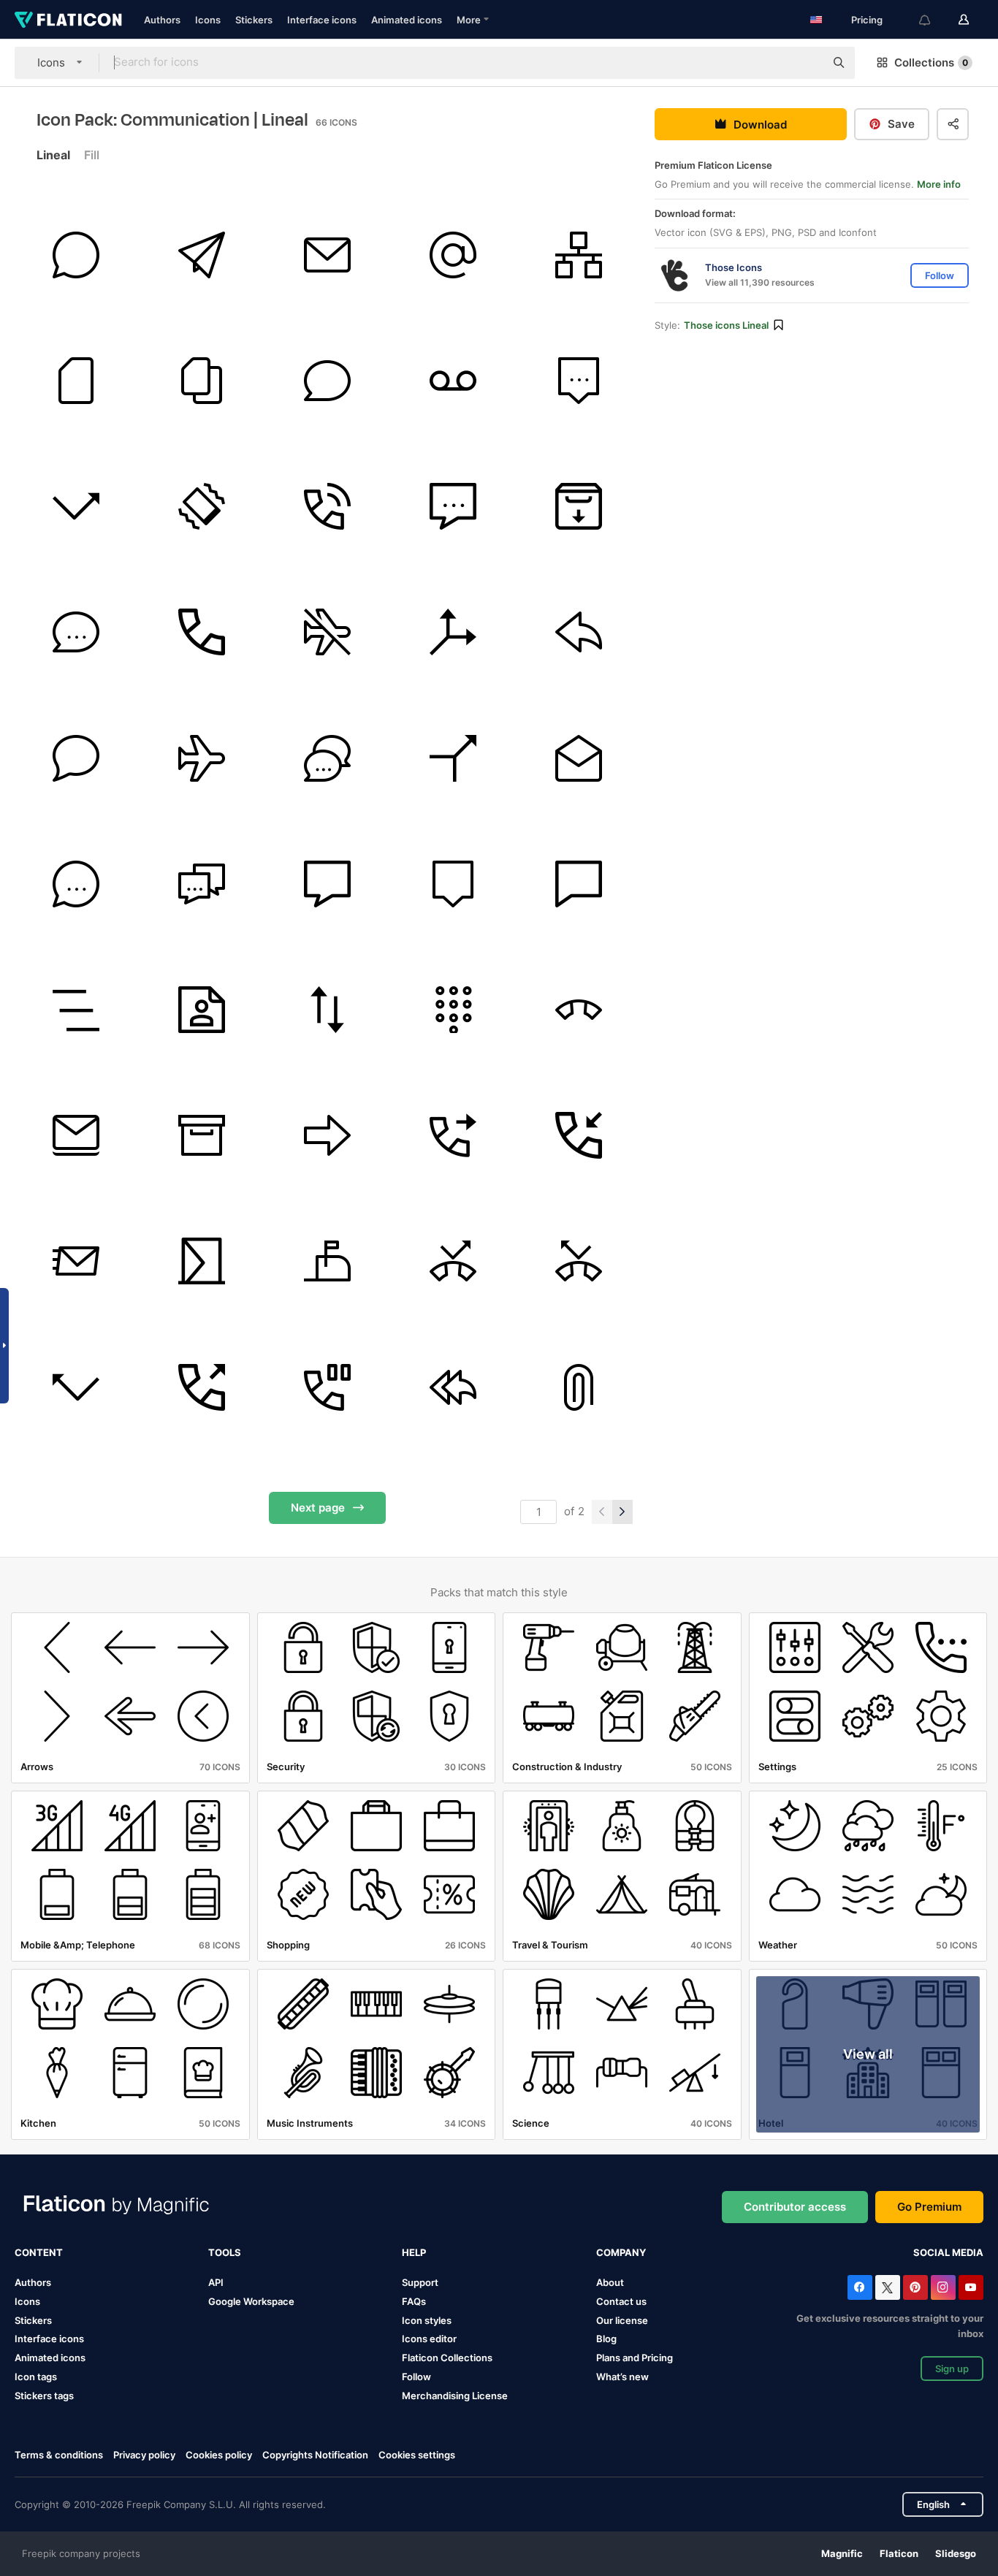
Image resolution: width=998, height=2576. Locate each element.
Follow (416, 2377)
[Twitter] (888, 2287)
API (216, 2282)
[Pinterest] (915, 2287)
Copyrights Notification (315, 2455)
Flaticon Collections (447, 2358)
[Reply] (579, 632)
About (610, 2282)
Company (621, 2252)
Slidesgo (956, 2553)
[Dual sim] (201, 380)
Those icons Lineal (726, 325)
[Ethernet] (579, 255)
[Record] (453, 380)
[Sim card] (76, 380)
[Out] (201, 1387)
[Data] (327, 1009)
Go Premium (929, 2207)
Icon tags (36, 2377)
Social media (948, 2252)
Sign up (952, 2369)
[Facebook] (860, 2287)
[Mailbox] (327, 1261)
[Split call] (453, 632)
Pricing (867, 20)
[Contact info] (201, 1009)
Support (420, 2282)
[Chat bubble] (76, 255)
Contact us (621, 2301)
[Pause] (327, 1387)
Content (39, 2252)
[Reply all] (453, 1387)
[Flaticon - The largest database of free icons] (68, 20)
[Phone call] (201, 632)
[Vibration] (201, 507)
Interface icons (322, 20)
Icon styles (427, 2320)
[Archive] (201, 1136)
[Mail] (76, 1261)
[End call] (579, 1009)
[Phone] (327, 507)
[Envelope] (327, 255)
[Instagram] (943, 2287)
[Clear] (76, 1009)
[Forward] (327, 1136)
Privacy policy (144, 2455)
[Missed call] (76, 507)
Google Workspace (251, 2301)
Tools (225, 2252)
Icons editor (429, 2339)
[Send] (201, 255)
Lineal (53, 155)
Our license (622, 2320)
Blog (606, 2339)
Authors (162, 20)
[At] (453, 255)
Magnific (842, 2553)
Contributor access (795, 2207)
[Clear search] (807, 63)
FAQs (414, 2301)
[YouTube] (971, 2287)
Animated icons (407, 20)
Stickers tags (44, 2396)
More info (939, 184)
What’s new (622, 2377)
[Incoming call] (579, 1136)
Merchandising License (455, 2396)
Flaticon (899, 2553)
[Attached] (579, 1387)
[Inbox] (579, 507)
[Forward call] (453, 1136)
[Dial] (453, 1009)
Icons (208, 20)
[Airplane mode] (327, 632)
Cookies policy (219, 2455)
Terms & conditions (59, 2455)
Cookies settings (417, 2455)
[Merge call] (453, 758)
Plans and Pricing (635, 2358)
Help (414, 2252)
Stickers (254, 20)
